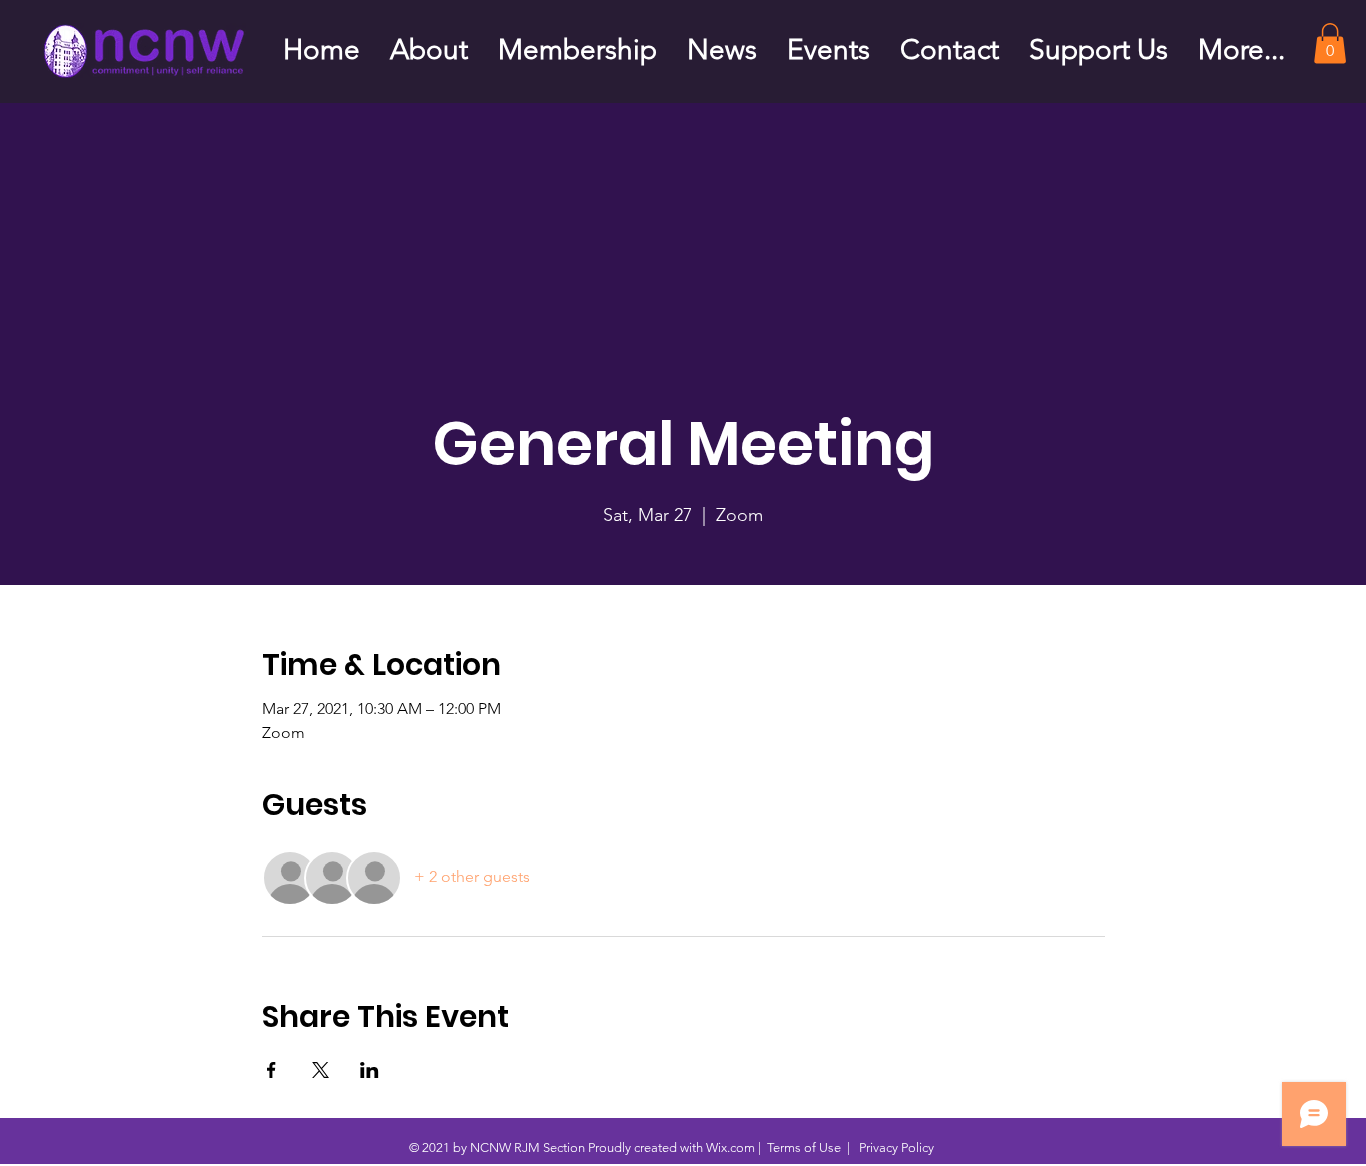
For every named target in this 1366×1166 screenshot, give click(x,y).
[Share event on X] (320, 1070)
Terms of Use (804, 1147)
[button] (1330, 43)
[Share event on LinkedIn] (369, 1070)
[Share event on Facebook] (271, 1070)
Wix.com (730, 1147)
